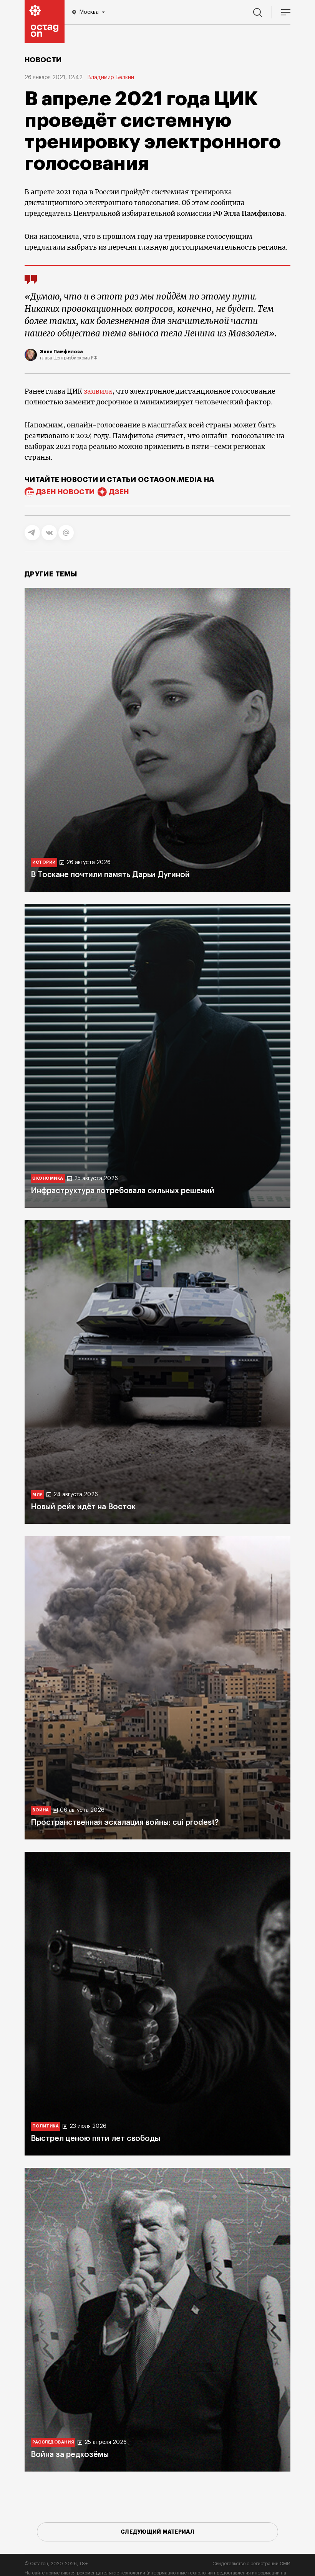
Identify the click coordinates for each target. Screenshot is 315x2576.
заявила (98, 391)
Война (41, 1810)
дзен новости (65, 492)
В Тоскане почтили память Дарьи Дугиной (110, 875)
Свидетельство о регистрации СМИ (251, 2564)
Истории (44, 862)
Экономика (48, 1178)
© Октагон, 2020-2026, (56, 2564)
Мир (37, 1494)
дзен (119, 492)
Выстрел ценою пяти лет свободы (95, 2139)
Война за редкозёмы (70, 2455)
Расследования (53, 2442)
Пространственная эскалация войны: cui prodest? (125, 1823)
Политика (46, 2126)
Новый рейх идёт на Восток (83, 1507)
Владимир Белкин (111, 78)
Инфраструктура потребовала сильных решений (123, 1191)
